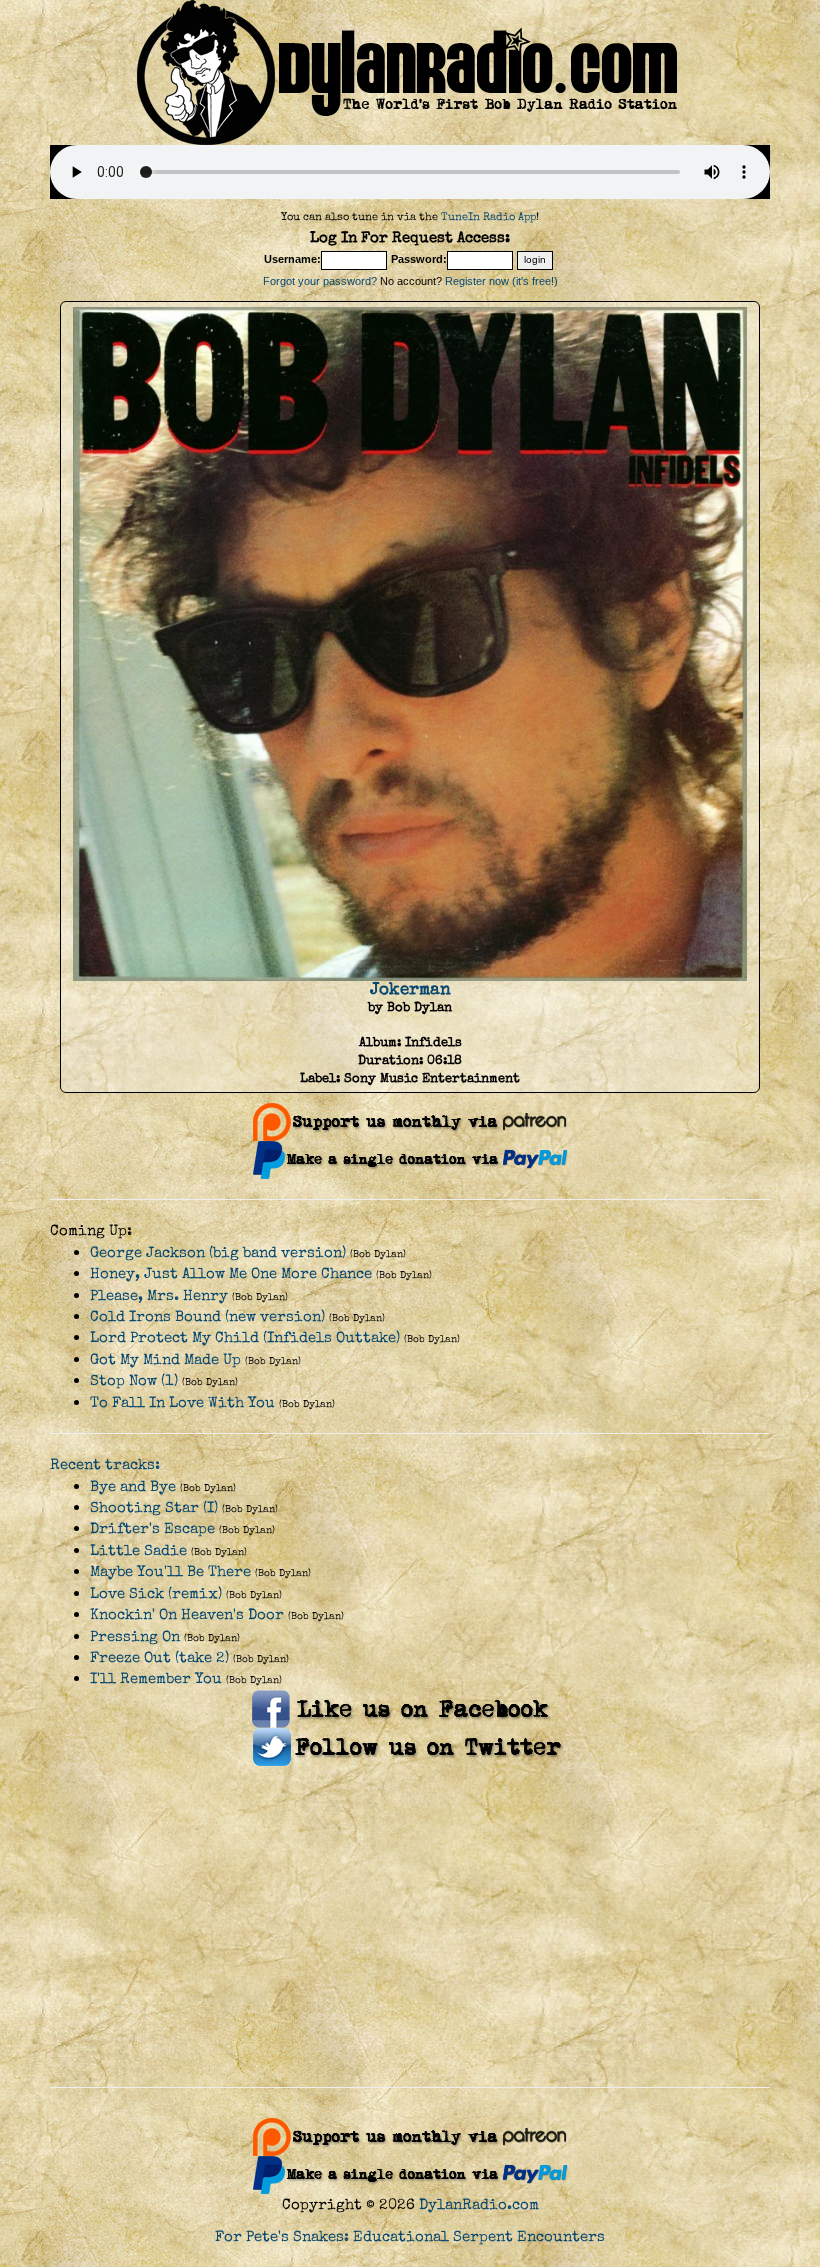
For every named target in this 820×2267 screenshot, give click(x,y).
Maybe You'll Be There (170, 1571)
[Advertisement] (410, 1927)
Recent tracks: (105, 1464)
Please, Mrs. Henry (159, 1295)
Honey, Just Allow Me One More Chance (231, 1273)
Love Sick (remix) (156, 1593)
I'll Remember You (156, 1678)
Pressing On (135, 1636)
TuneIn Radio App (488, 216)
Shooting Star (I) (154, 1507)
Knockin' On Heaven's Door (187, 1614)
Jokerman (410, 989)
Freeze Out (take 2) (159, 1657)
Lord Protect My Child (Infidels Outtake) (245, 1337)
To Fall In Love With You (182, 1402)
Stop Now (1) (134, 1380)
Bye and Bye (133, 1486)
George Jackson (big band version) (218, 1252)
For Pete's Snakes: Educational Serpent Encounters (410, 2236)
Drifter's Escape (152, 1528)
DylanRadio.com (479, 2204)
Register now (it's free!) (501, 281)
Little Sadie (138, 1550)
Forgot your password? (320, 281)
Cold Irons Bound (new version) (207, 1316)
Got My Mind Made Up (165, 1359)
